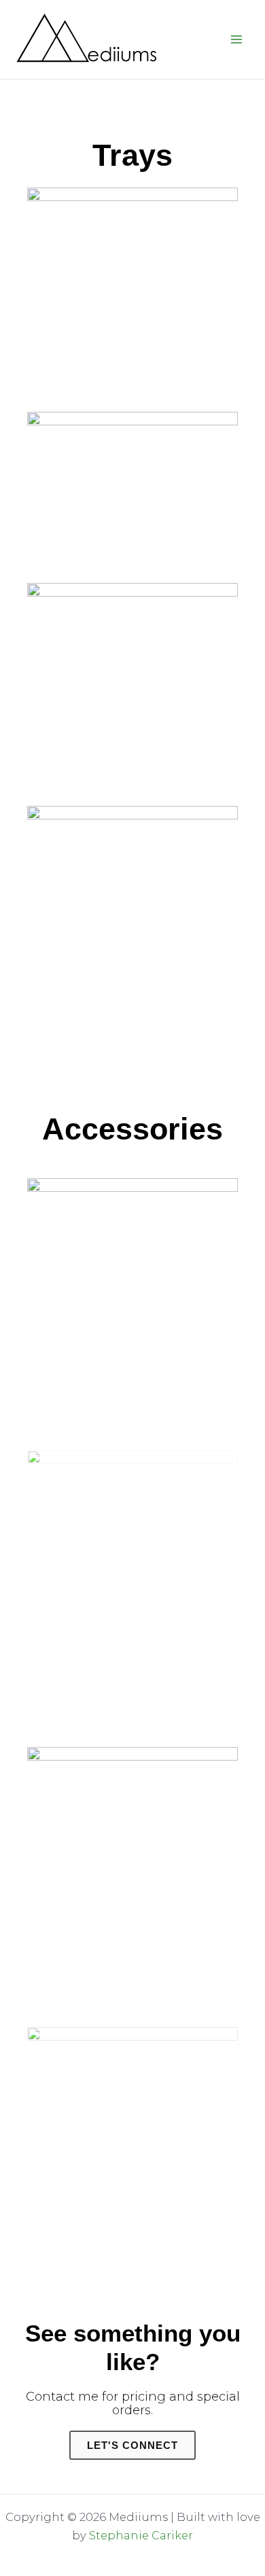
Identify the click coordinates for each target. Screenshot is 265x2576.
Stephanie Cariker (141, 2535)
